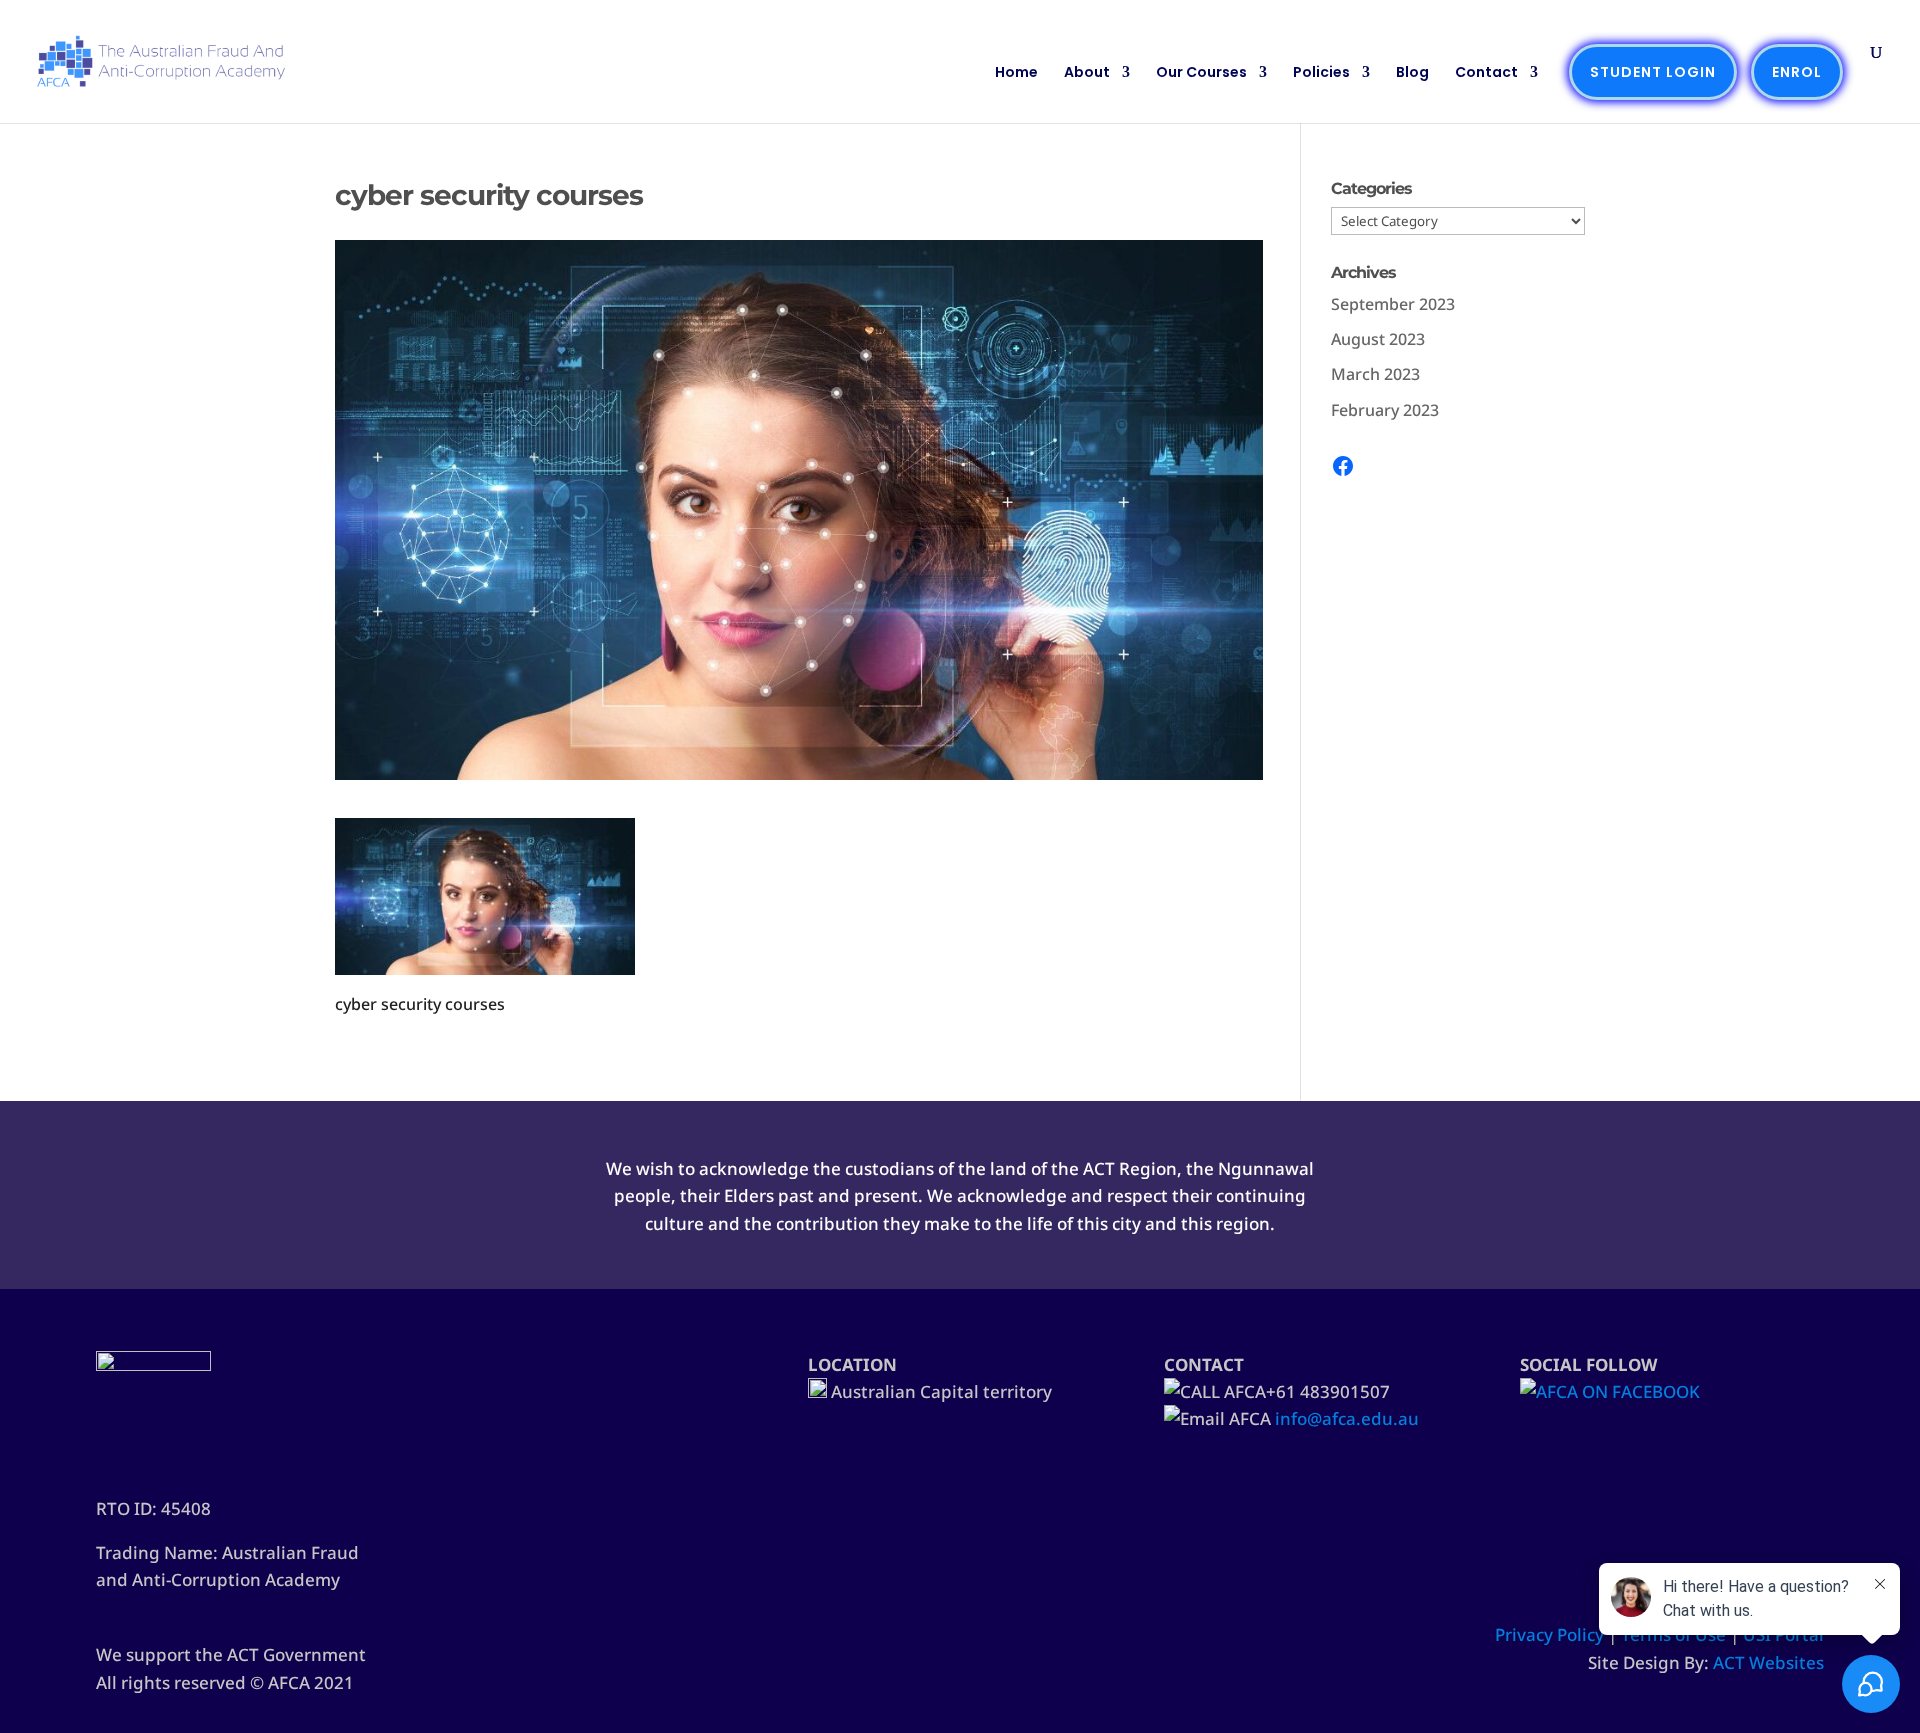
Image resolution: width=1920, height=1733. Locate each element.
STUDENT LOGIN (1653, 72)
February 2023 (1385, 410)
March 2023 (1375, 374)
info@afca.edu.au (1347, 1418)
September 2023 (1393, 304)
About (1087, 73)
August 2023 (1378, 339)
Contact (1486, 73)
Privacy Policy (1549, 1634)
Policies (1321, 73)
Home (1016, 73)
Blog (1412, 73)
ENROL (1797, 72)
